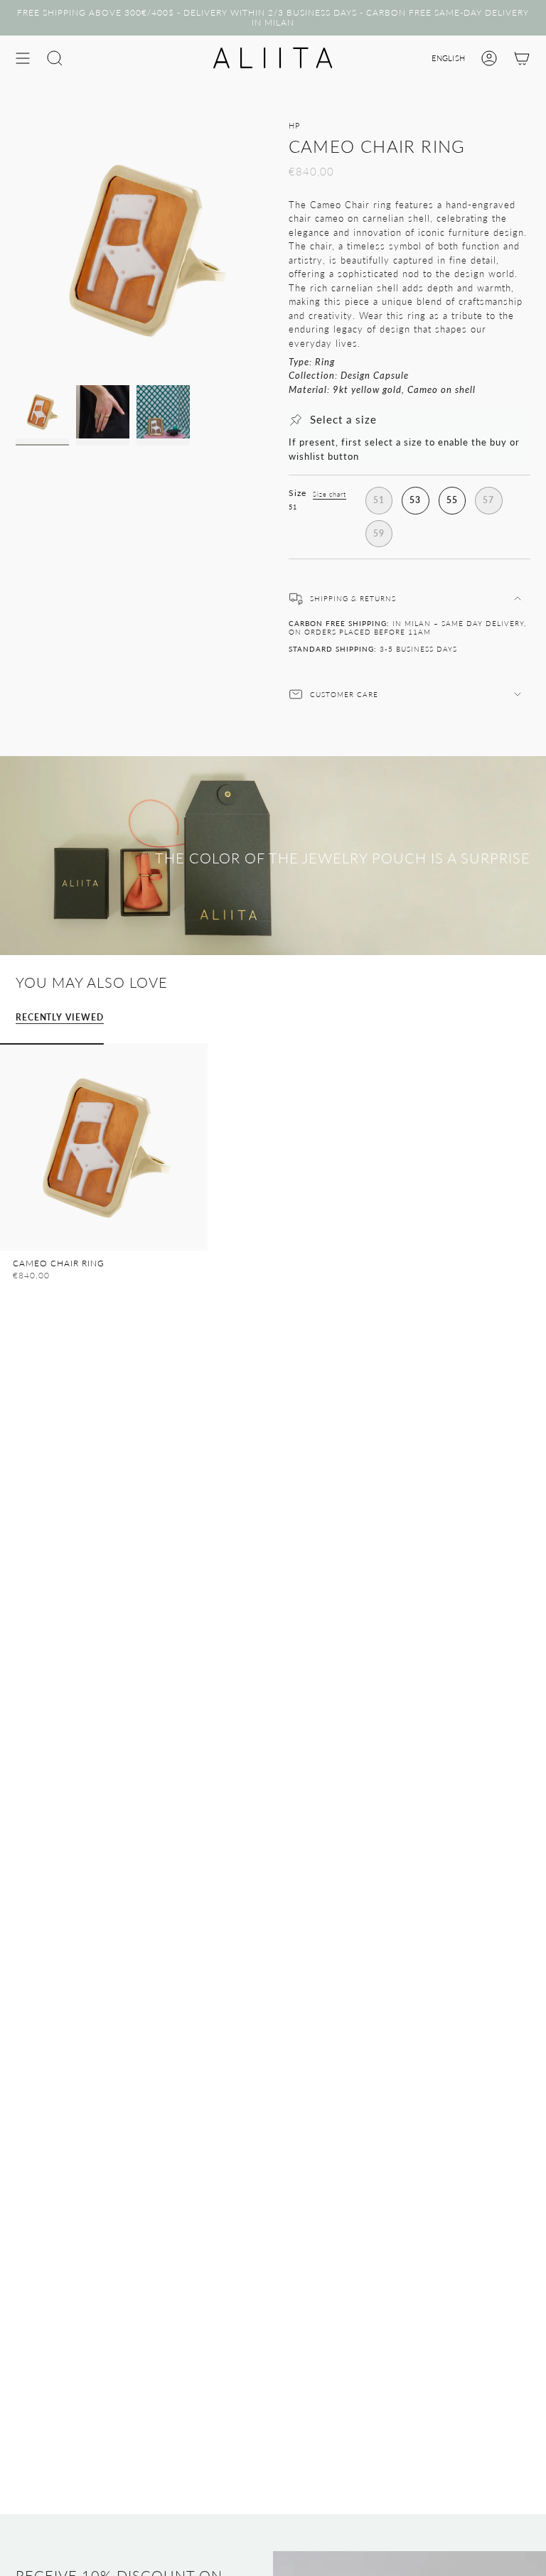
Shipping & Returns (353, 598)
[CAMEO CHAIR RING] (104, 1147)
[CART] (522, 58)
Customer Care (344, 694)
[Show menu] (23, 58)
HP (294, 126)
